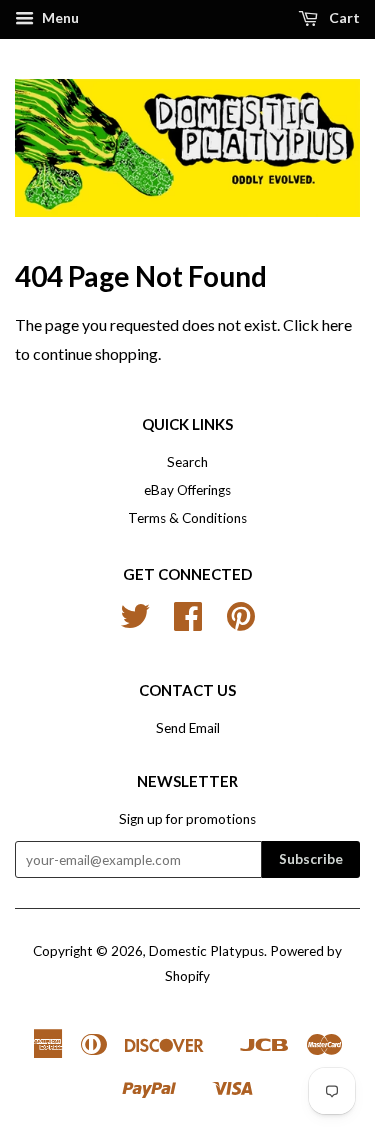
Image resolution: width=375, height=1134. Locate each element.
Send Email (188, 728)
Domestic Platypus (206, 951)
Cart (343, 17)
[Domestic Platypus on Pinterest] (241, 623)
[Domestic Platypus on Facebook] (188, 623)
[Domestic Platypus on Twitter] (135, 623)
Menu (59, 17)
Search (187, 462)
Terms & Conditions (187, 518)
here (337, 324)
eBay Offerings (187, 490)
